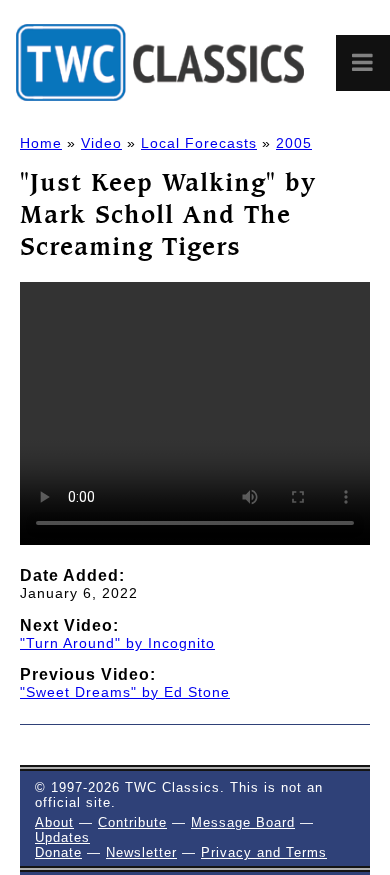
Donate (58, 852)
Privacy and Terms (264, 852)
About (54, 822)
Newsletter (141, 852)
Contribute (132, 822)
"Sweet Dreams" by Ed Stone (125, 692)
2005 (294, 143)
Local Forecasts (199, 143)
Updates (62, 837)
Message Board (243, 822)
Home (41, 143)
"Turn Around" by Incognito (117, 643)
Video (101, 143)
